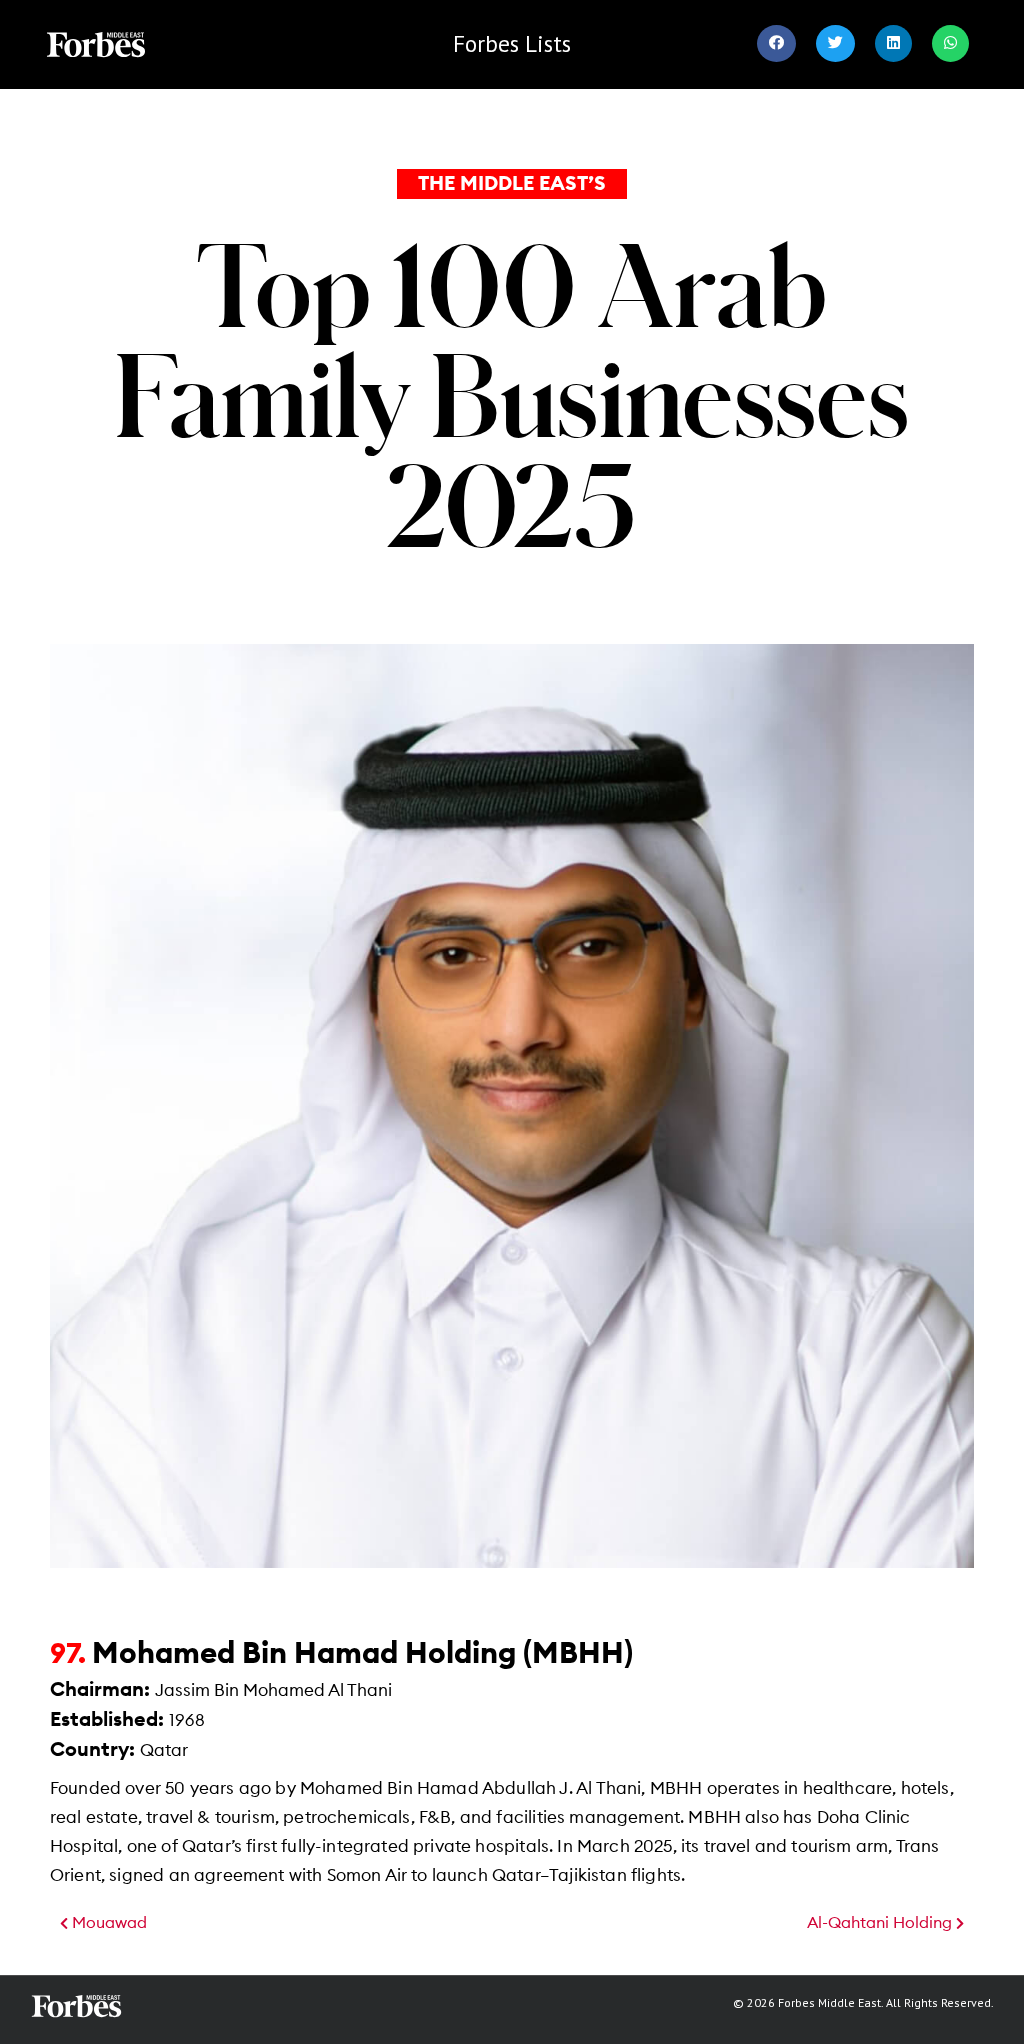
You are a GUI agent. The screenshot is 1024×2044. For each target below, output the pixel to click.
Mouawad (107, 1923)
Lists (512, 43)
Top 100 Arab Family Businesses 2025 (512, 394)
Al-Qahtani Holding (881, 1923)
